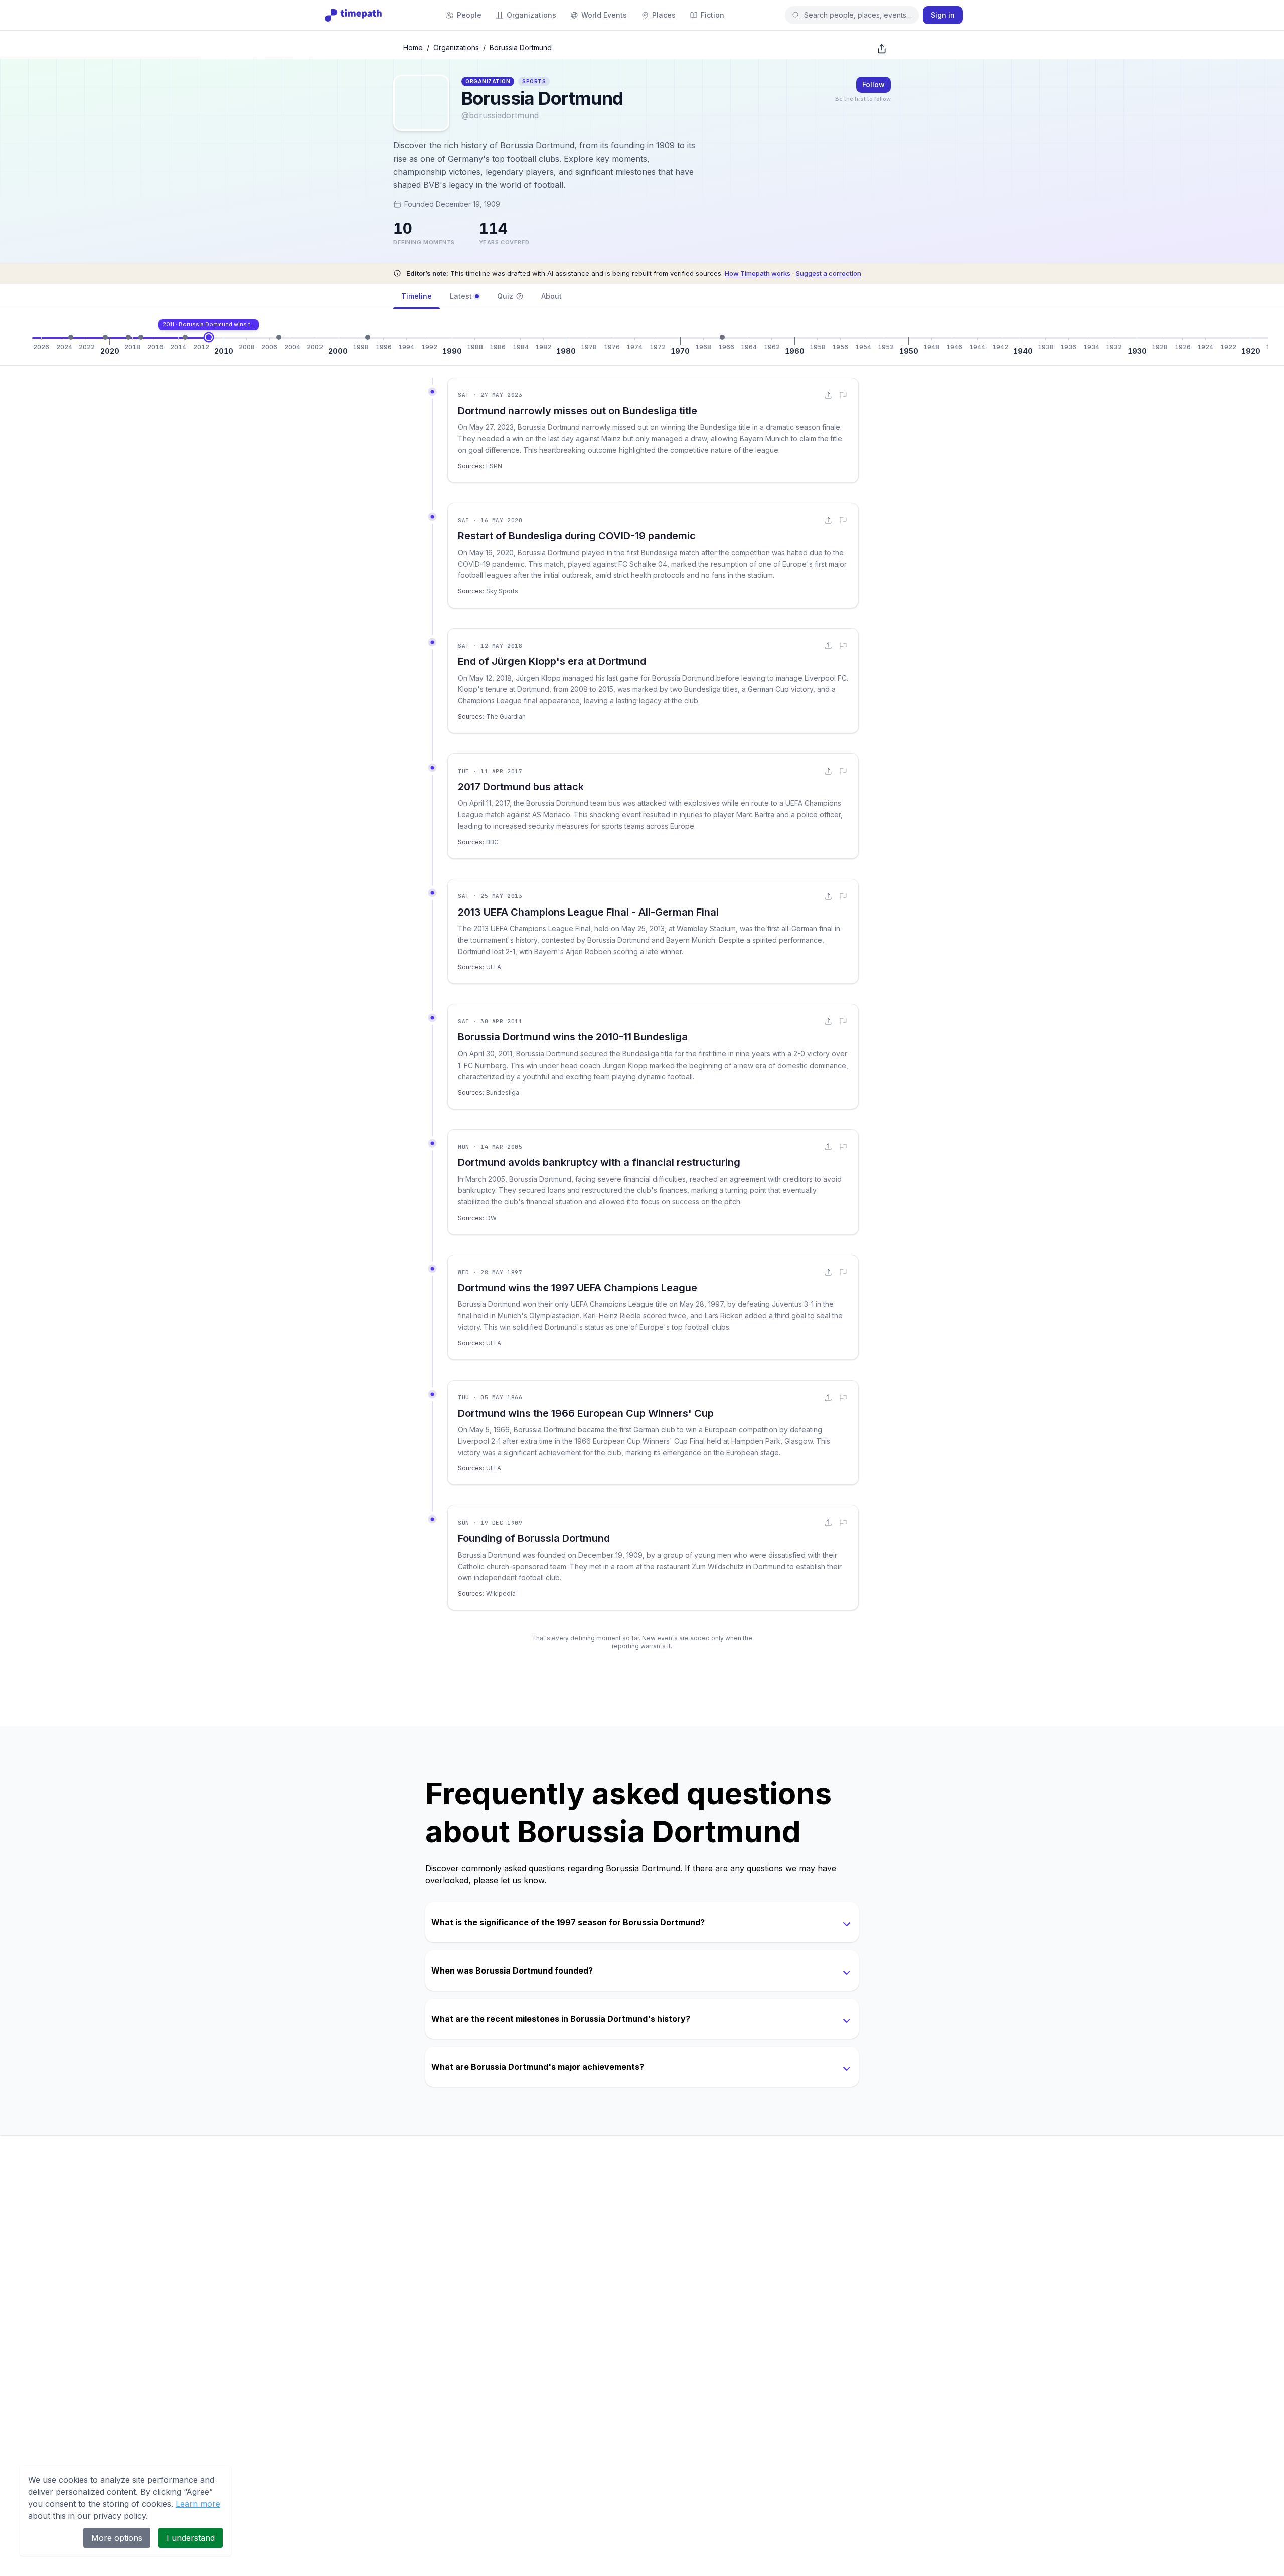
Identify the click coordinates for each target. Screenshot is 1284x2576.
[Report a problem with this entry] (843, 395)
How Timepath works (758, 273)
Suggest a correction (829, 273)
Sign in (943, 15)
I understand (191, 2538)
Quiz (505, 296)
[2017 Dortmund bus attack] (141, 337)
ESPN (494, 466)
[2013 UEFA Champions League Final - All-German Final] (185, 337)
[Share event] (828, 395)
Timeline (417, 296)
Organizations (456, 47)
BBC (492, 842)
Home (413, 47)
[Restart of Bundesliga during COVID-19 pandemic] (105, 337)
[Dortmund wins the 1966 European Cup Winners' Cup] (722, 337)
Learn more (198, 2504)
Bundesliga (503, 1092)
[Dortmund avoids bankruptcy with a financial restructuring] (279, 337)
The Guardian (506, 717)
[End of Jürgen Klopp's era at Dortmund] (128, 337)
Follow (873, 85)
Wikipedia (501, 1594)
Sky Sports (502, 591)
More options (117, 2538)
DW (491, 1218)
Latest (461, 296)
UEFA (494, 967)
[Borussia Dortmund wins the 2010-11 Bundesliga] (209, 337)
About (551, 296)
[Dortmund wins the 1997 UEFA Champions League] (368, 337)
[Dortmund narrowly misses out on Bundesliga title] (71, 337)
